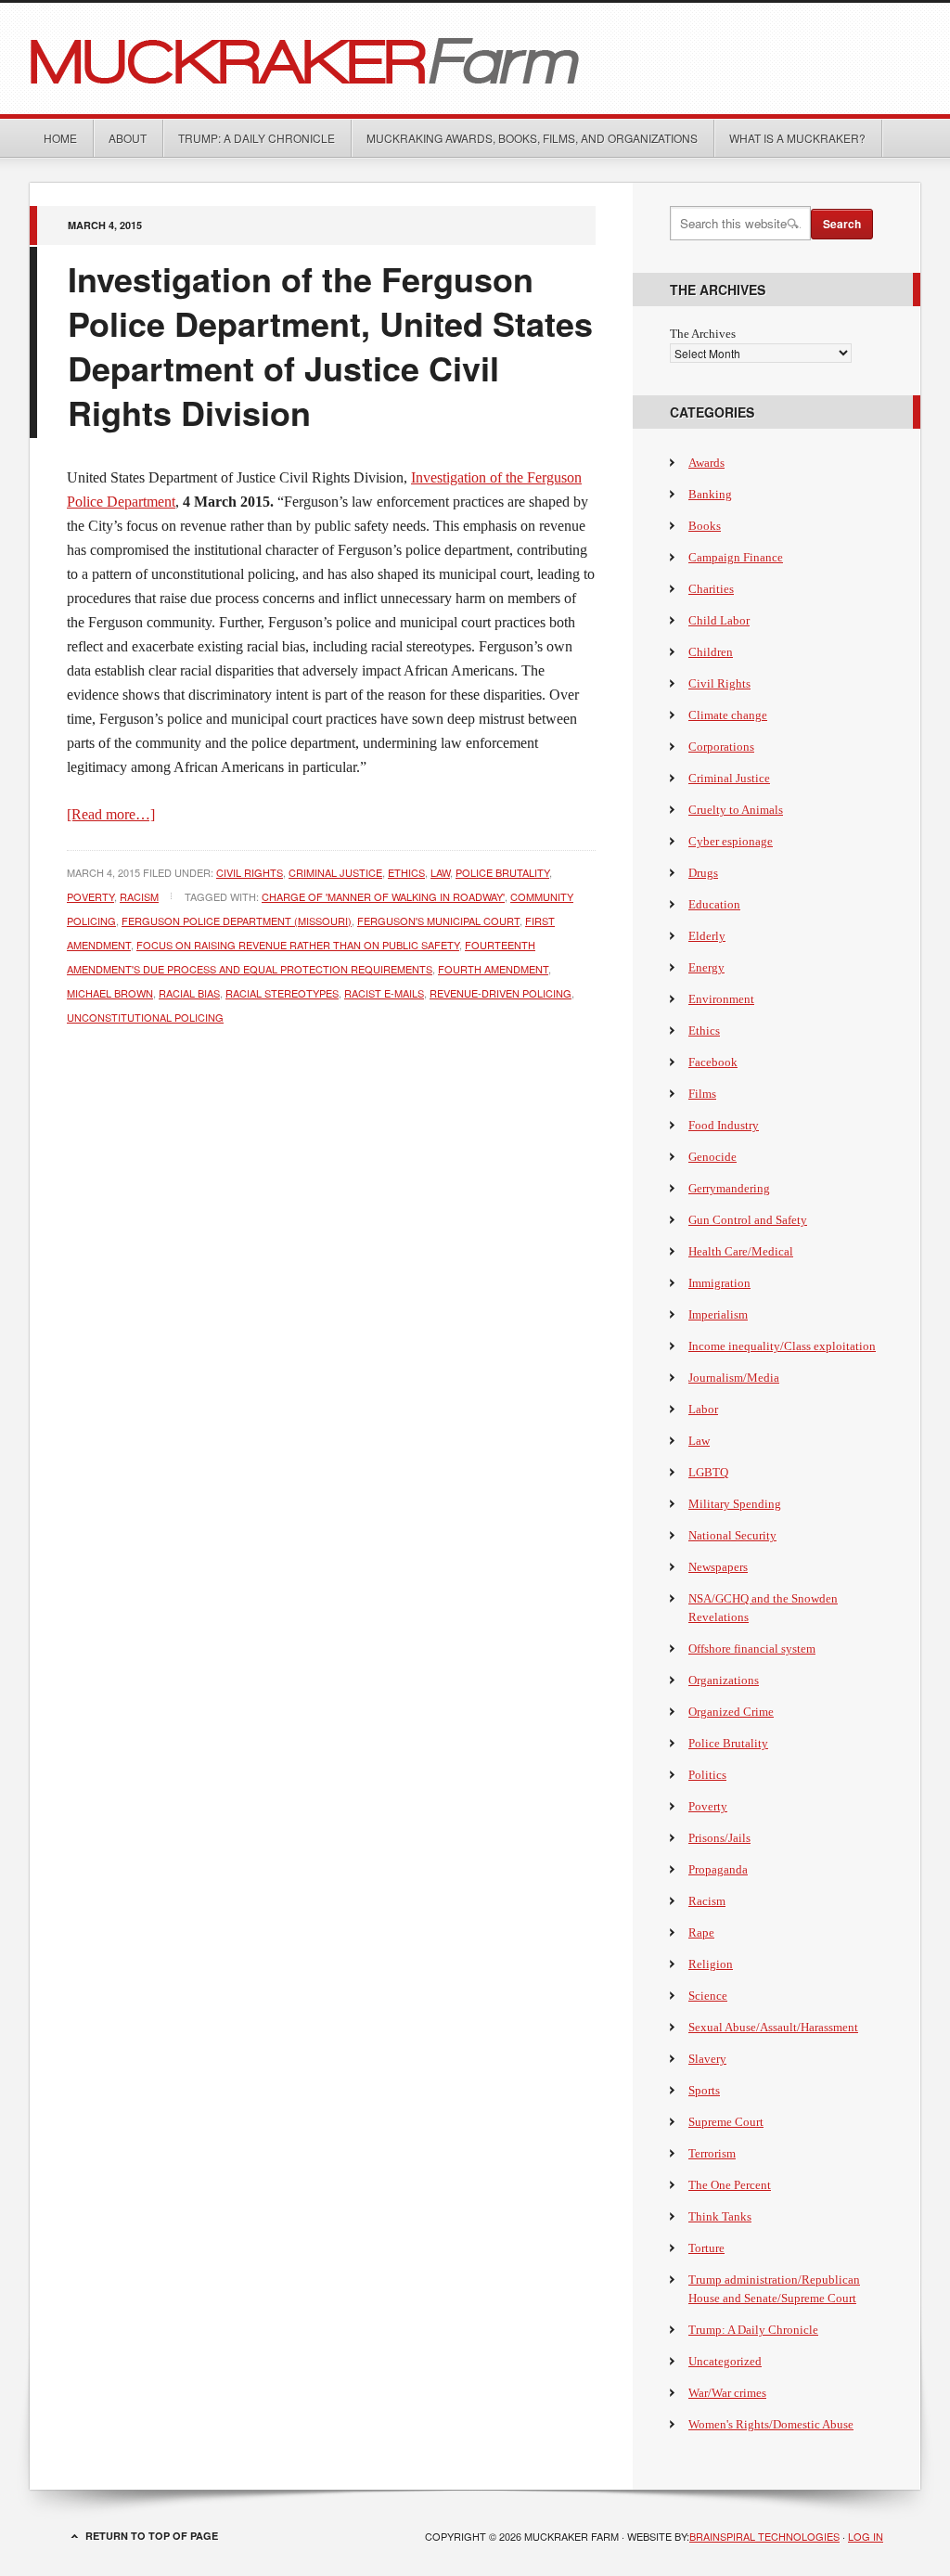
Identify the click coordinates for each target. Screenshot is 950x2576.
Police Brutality (502, 872)
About (128, 138)
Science (708, 1996)
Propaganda (718, 1869)
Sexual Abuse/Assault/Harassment (773, 2027)
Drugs (703, 873)
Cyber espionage (731, 841)
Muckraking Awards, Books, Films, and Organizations (532, 138)
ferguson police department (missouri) (237, 921)
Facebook (713, 1062)
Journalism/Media (734, 1378)
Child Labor (719, 620)
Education (714, 904)
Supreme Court (726, 2122)
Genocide (712, 1157)
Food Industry (724, 1125)
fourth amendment (493, 969)
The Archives (703, 334)
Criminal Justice (335, 872)
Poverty (90, 896)
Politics (707, 1775)
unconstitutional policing (145, 1017)
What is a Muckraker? (797, 138)
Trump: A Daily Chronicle (257, 138)
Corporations (721, 747)
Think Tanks (720, 2216)
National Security (732, 1535)
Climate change (728, 715)
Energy (706, 967)
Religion (711, 1964)
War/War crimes (727, 2393)
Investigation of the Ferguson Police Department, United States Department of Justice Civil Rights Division (330, 345)
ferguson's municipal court (438, 921)
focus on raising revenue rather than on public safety (298, 945)
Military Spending (735, 1504)
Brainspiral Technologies (764, 2536)
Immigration (719, 1283)
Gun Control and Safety (748, 1220)
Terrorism (712, 2153)
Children (711, 652)
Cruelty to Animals (736, 810)
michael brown (110, 993)
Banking (710, 494)
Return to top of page (152, 2536)
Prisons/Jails (719, 1838)
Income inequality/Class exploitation (782, 1346)
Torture (706, 2248)
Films (702, 1094)
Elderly (707, 936)
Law (440, 872)
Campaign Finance (736, 557)
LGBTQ (708, 1472)
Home (60, 138)
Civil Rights (250, 872)
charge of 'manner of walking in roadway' (383, 896)
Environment (721, 999)
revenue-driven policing (501, 993)
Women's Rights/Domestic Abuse (771, 2424)
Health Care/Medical (741, 1251)
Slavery (707, 2059)
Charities (711, 589)
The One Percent (730, 2185)
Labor (703, 1409)
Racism (139, 896)
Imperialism (718, 1314)
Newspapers (718, 1567)
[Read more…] (111, 814)
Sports (704, 2090)
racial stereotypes (282, 993)
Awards (706, 463)
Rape (701, 1932)
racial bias (189, 993)
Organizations (724, 1680)
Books (705, 526)
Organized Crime (731, 1712)
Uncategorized (725, 2361)
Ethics (406, 872)
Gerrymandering (729, 1188)
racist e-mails (384, 993)
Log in (866, 2536)
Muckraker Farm (475, 58)
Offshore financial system (752, 1649)
